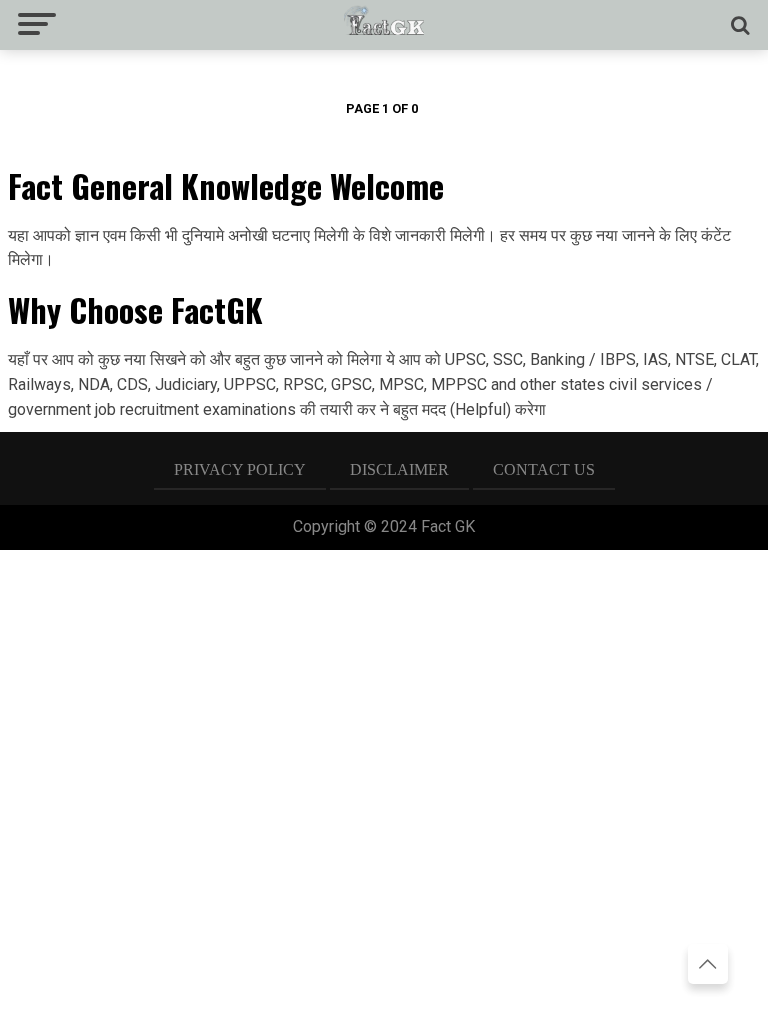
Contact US (544, 469)
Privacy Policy (240, 469)
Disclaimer (399, 469)
